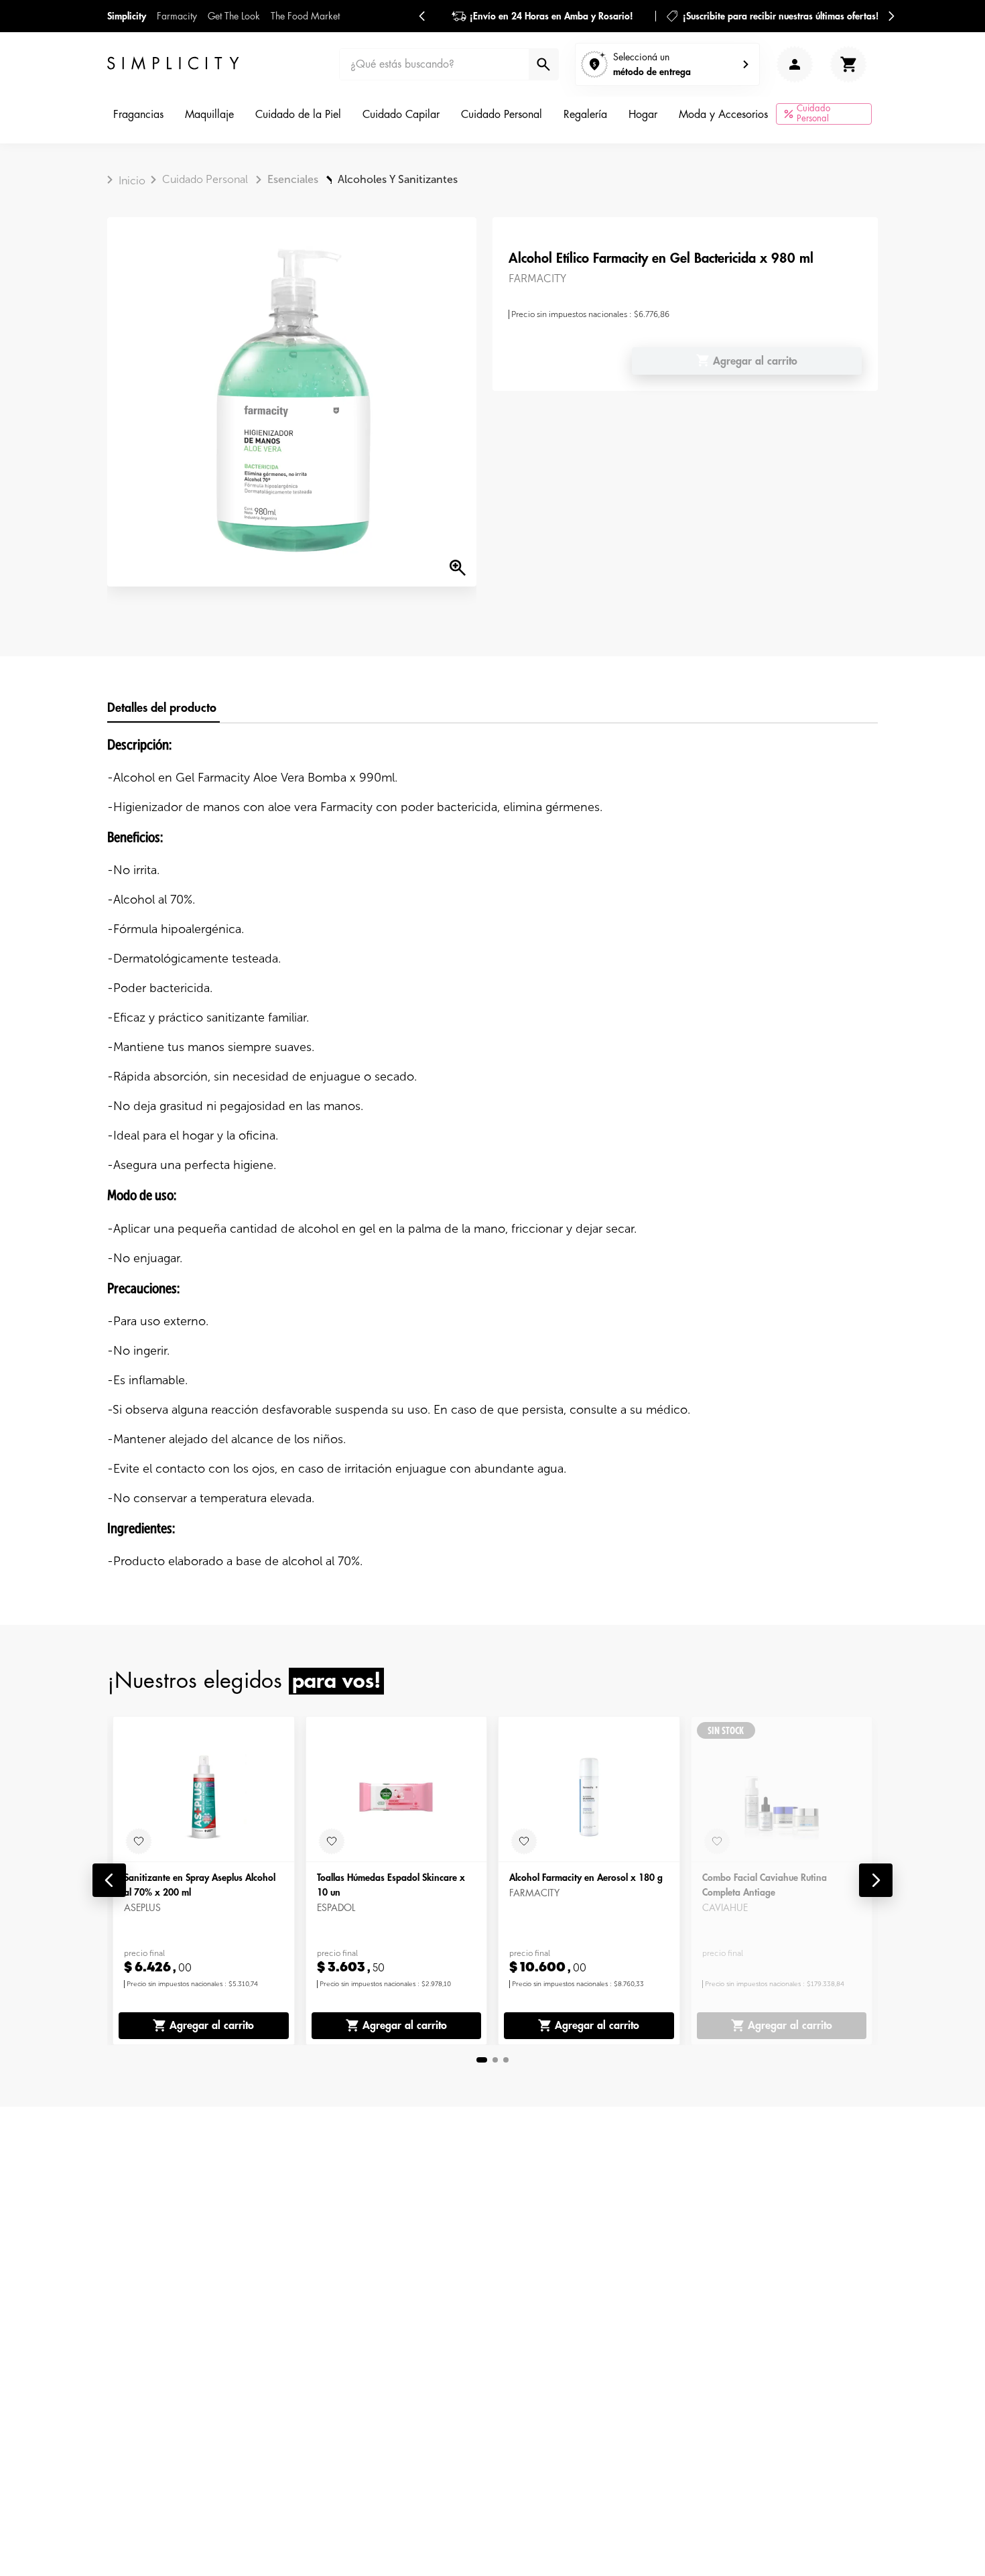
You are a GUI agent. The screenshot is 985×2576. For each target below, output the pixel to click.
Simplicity (127, 16)
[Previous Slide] (422, 16)
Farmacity (177, 16)
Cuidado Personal (205, 179)
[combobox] (449, 64)
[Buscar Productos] (542, 64)
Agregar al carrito (212, 2026)
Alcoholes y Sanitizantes (398, 179)
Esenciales (293, 179)
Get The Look (234, 16)
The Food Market (305, 16)
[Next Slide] (891, 16)
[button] (109, 1880)
